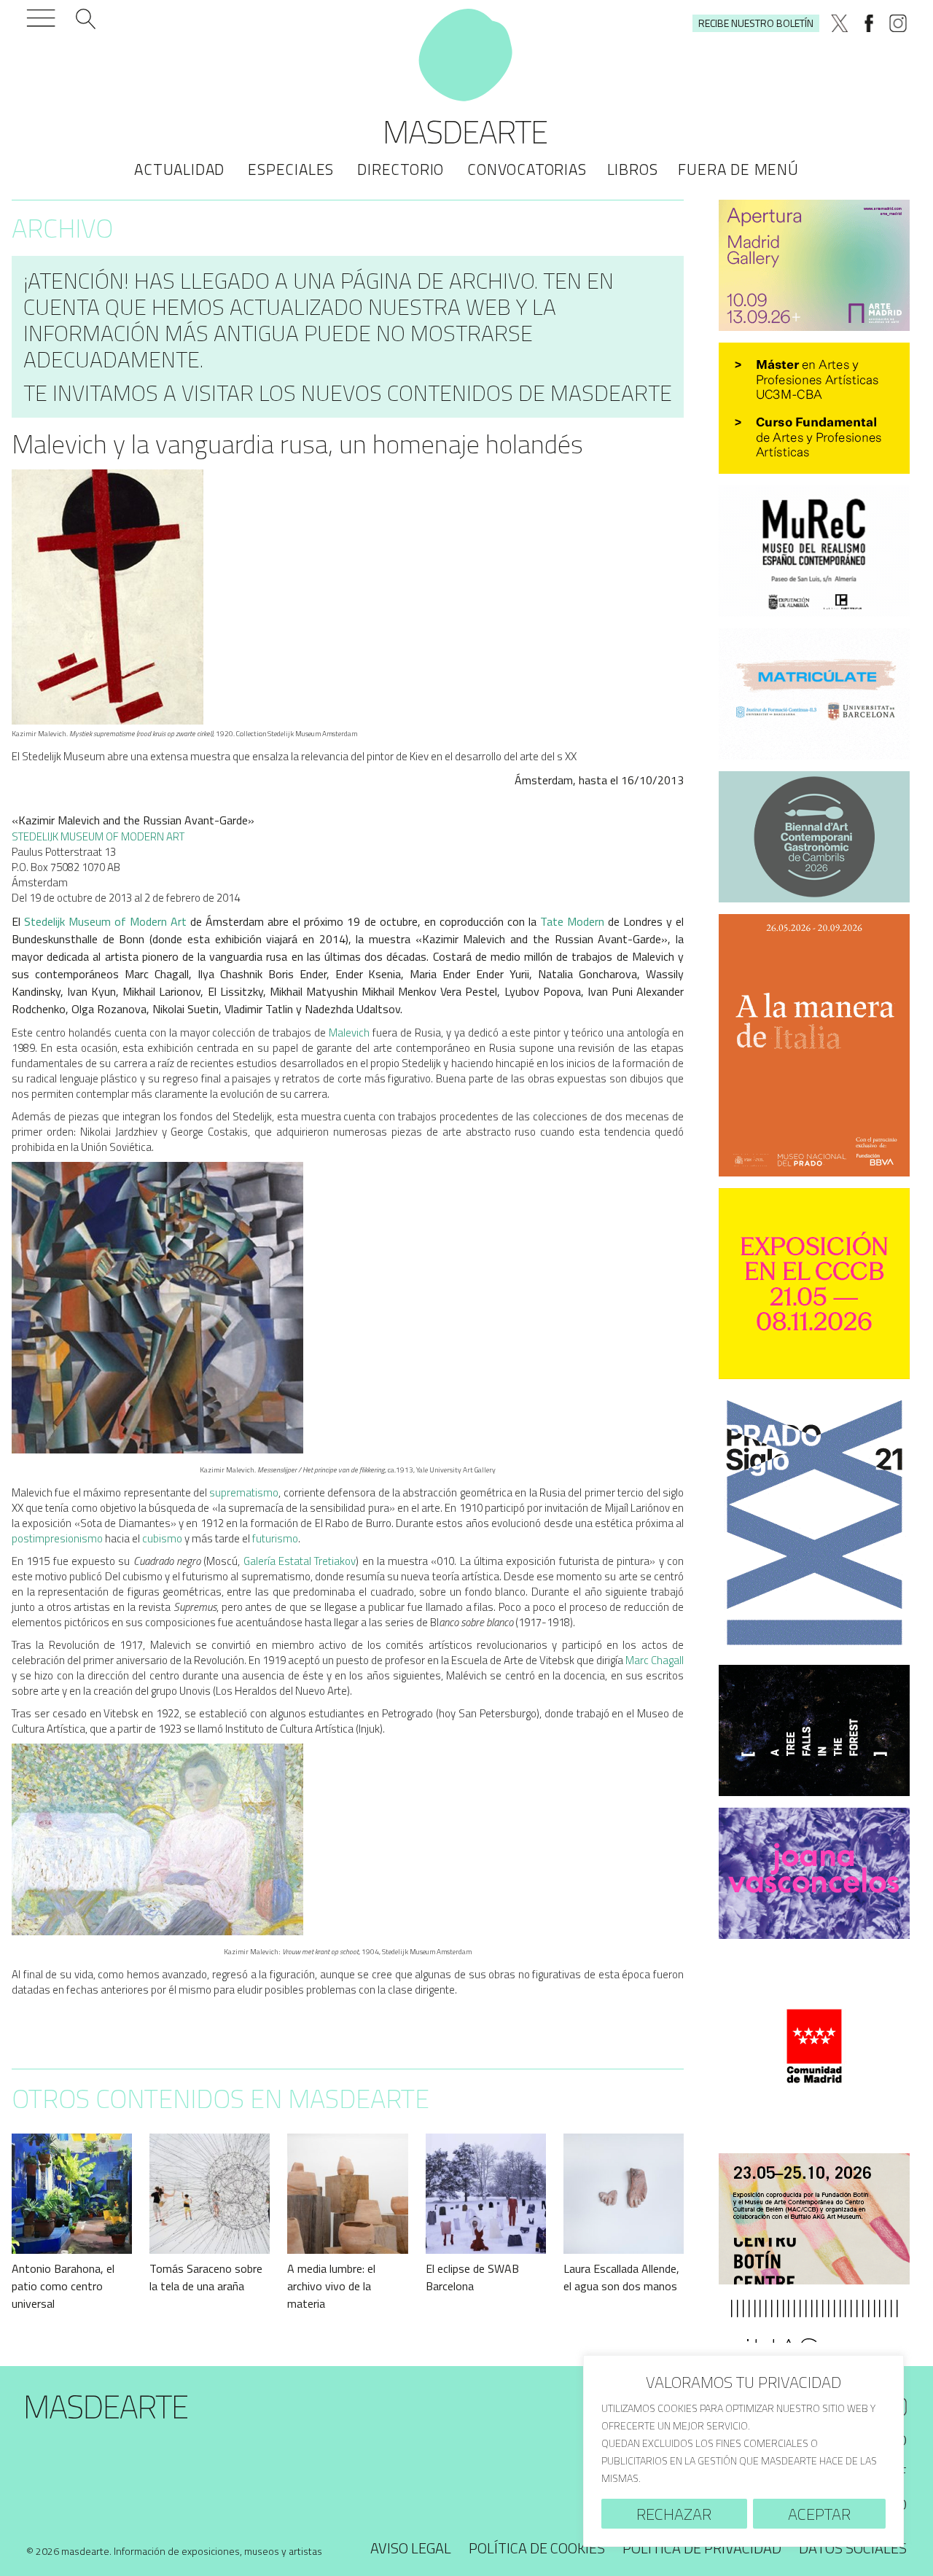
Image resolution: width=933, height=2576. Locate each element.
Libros (633, 169)
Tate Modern (572, 921)
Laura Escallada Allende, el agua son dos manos (621, 2277)
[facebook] (869, 23)
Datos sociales (853, 2548)
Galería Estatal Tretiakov (300, 1561)
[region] (743, 2451)
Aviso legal (411, 2548)
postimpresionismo (57, 1538)
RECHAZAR (674, 2514)
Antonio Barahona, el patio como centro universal (63, 2286)
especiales (291, 169)
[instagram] (898, 23)
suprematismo (244, 1492)
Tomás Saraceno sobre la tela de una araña (206, 2277)
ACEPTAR (819, 2514)
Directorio (401, 169)
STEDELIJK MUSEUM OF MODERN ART (98, 836)
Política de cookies (537, 2548)
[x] (840, 23)
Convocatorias (527, 169)
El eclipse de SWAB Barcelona (472, 2277)
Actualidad (179, 169)
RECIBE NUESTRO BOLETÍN (756, 23)
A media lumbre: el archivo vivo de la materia (331, 2286)
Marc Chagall (655, 1660)
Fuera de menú (738, 169)
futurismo (275, 1538)
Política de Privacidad (702, 2548)
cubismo (162, 1538)
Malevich (349, 1033)
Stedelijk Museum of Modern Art (105, 921)
